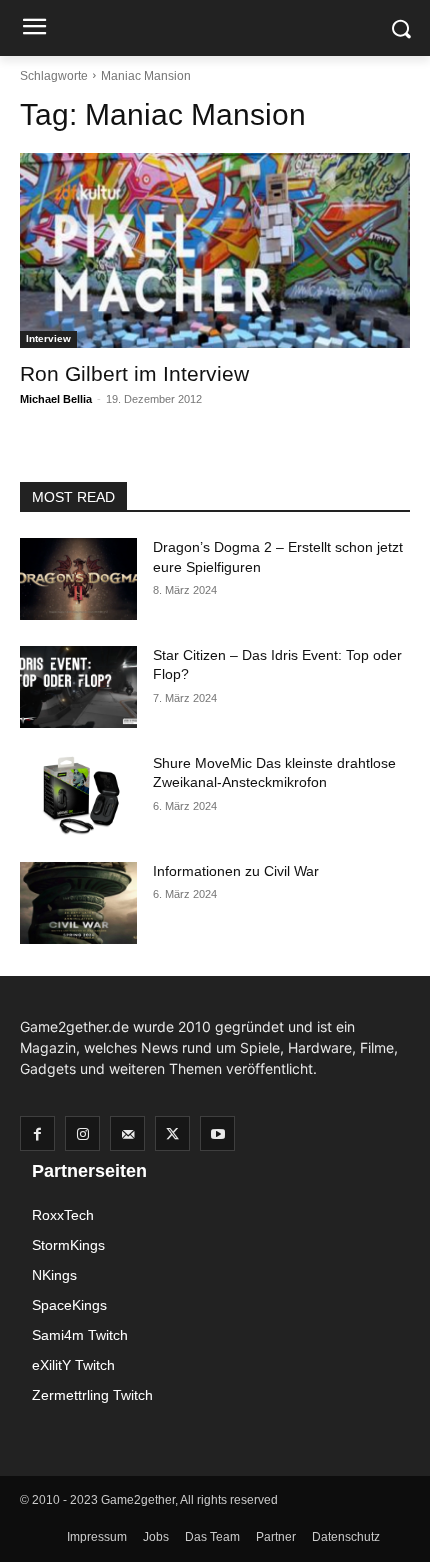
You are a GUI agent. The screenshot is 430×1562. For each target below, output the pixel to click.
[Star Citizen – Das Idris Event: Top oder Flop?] (78, 687)
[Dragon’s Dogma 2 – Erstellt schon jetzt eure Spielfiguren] (78, 579)
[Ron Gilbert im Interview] (215, 250)
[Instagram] (82, 1133)
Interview (48, 338)
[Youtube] (217, 1133)
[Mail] (127, 1133)
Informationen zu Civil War (236, 871)
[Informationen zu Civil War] (78, 903)
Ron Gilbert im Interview (134, 373)
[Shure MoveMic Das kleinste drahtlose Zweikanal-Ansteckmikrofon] (78, 795)
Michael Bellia (56, 399)
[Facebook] (37, 1133)
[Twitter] (172, 1133)
